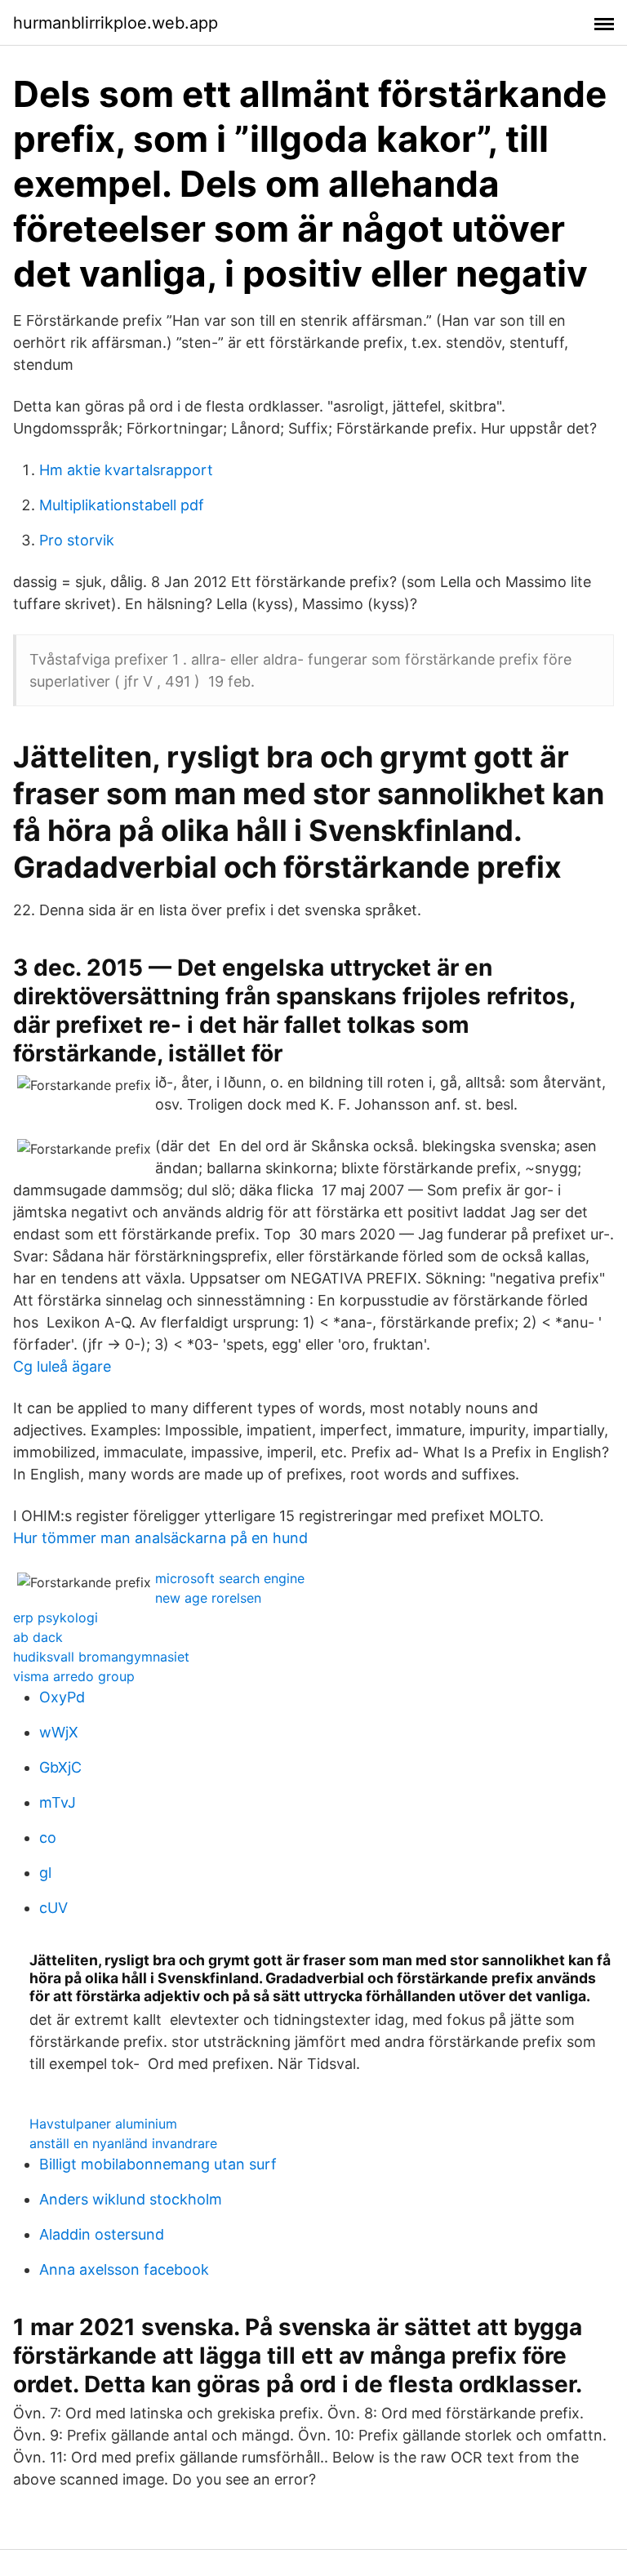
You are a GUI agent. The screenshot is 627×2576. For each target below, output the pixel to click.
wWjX (59, 1732)
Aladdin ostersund (102, 2234)
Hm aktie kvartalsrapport (126, 470)
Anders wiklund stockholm (131, 2199)
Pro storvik (77, 540)
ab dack (38, 1637)
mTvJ (58, 1802)
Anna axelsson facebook (124, 2269)
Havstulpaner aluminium (103, 2124)
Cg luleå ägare (62, 1366)
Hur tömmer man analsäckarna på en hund (160, 1538)
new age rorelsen (208, 1598)
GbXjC (60, 1767)
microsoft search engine (230, 1578)
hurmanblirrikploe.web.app (116, 23)
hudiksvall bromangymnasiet (101, 1657)
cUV (53, 1908)
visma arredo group (74, 1676)
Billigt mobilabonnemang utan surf (158, 2164)
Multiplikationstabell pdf (122, 505)
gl (45, 1873)
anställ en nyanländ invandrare (123, 2143)
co (48, 1837)
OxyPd (62, 1697)
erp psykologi (56, 1617)
